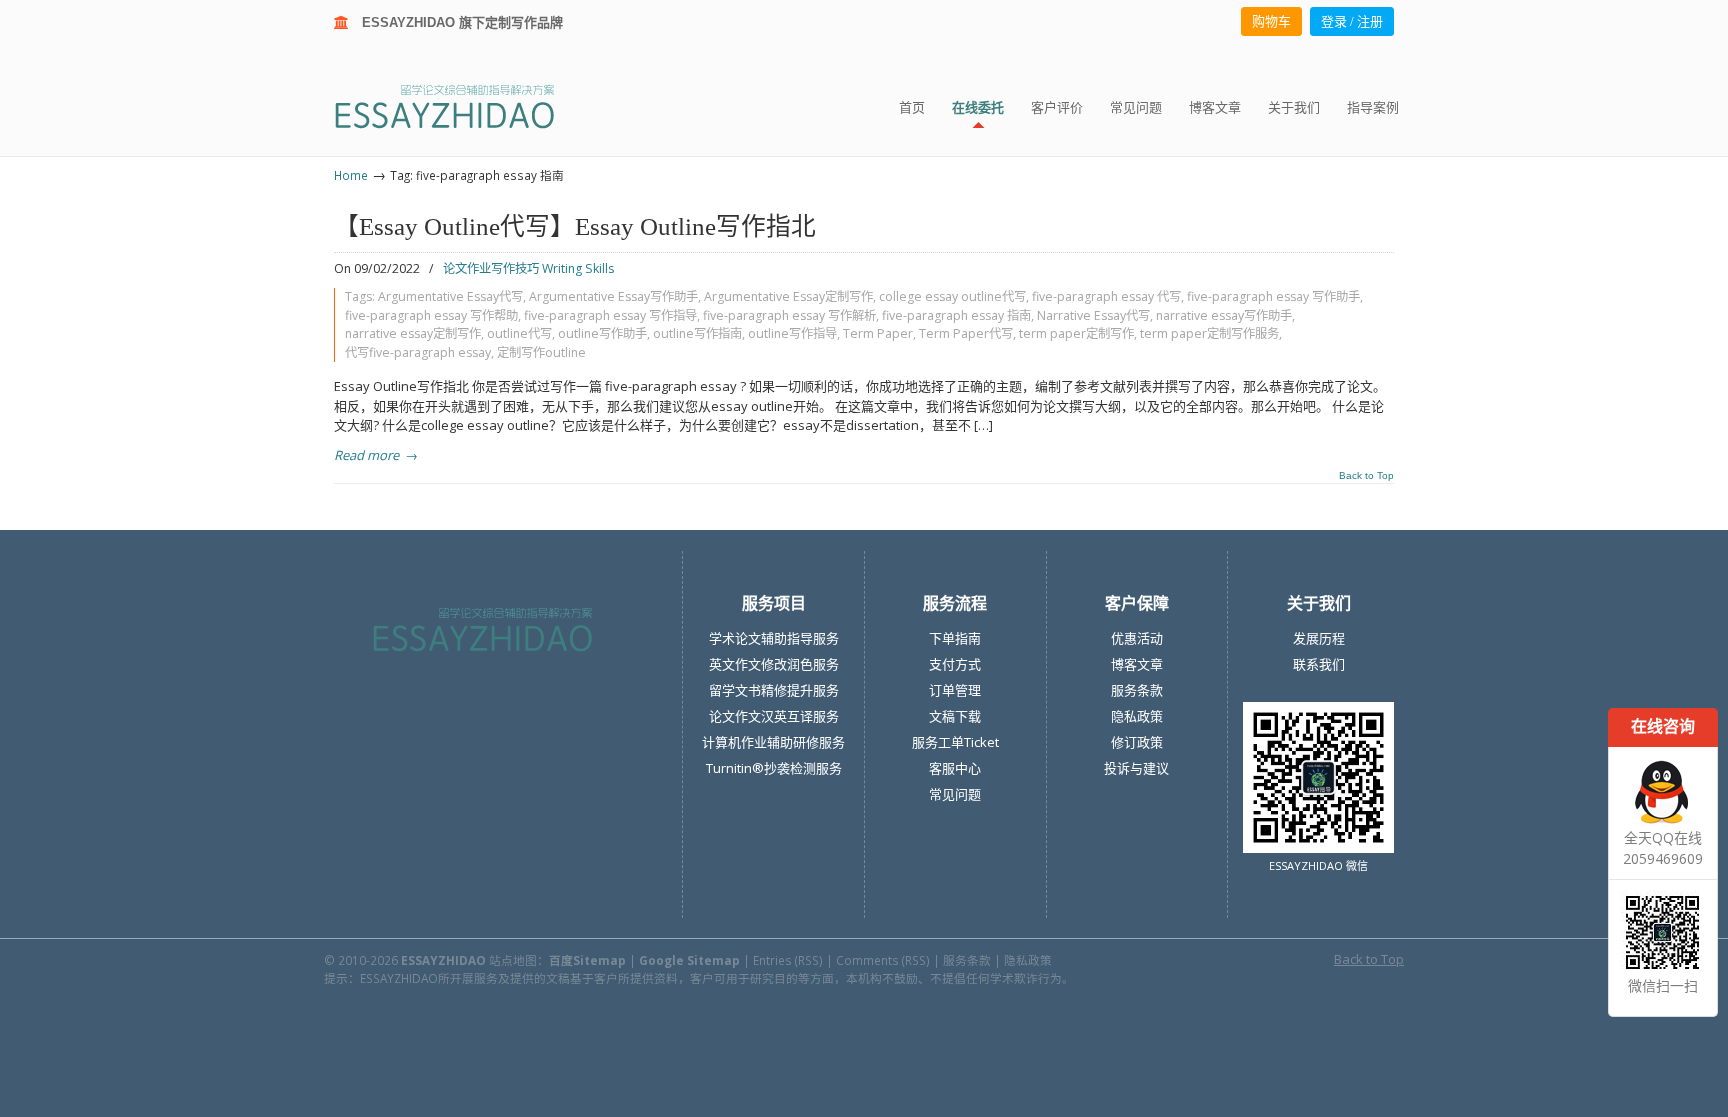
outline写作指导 (792, 333)
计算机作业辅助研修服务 (773, 742)
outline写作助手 (602, 333)
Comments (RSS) (883, 960)
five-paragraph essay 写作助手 (1273, 296)
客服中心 (955, 768)
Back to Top (1366, 476)
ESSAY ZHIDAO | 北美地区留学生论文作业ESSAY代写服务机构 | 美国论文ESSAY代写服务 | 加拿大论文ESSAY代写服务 (462, 105)
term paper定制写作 (1076, 333)
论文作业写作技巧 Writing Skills (528, 268)
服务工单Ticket (955, 742)
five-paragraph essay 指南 (956, 315)
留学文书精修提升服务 (774, 690)
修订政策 (1137, 742)
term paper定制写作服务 (1209, 333)
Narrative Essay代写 (1093, 315)
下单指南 (955, 638)
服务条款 (1137, 690)
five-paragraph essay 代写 (1106, 296)
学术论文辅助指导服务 (774, 638)
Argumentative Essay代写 (450, 296)
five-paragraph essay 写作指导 (610, 315)
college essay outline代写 (952, 296)
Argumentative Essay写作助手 (613, 296)
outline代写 (519, 333)
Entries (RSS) (788, 960)
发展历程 (1319, 638)
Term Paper (878, 333)
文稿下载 (955, 716)
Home (351, 175)
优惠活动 (1137, 638)
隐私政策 (1137, 716)
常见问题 (955, 794)
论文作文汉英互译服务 (774, 716)
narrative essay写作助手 (1224, 315)
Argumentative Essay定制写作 (788, 296)
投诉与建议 (1136, 768)
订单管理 (955, 690)
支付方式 (955, 664)
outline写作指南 (697, 333)
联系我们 (1319, 664)
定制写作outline (541, 352)
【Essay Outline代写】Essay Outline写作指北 (575, 226)
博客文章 (1137, 664)
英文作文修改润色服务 (774, 664)
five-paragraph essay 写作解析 (789, 315)
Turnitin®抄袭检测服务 (774, 768)
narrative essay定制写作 (413, 333)
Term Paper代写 (966, 333)
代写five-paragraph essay (418, 352)
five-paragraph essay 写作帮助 (431, 315)
